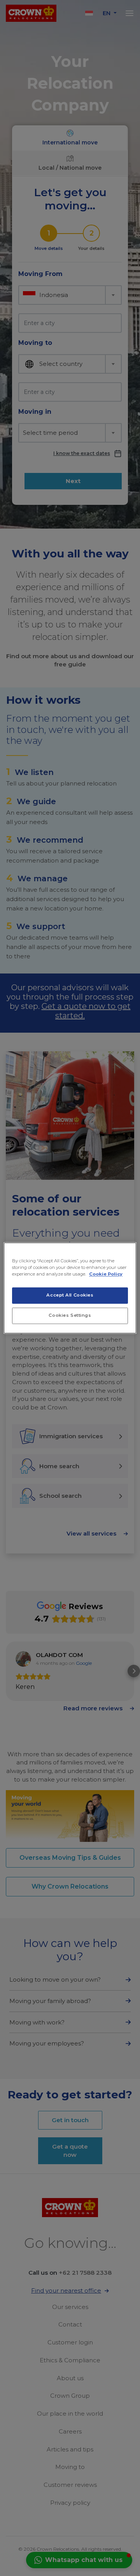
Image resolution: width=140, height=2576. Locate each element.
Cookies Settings (70, 1316)
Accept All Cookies (70, 1295)
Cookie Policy (106, 1274)
